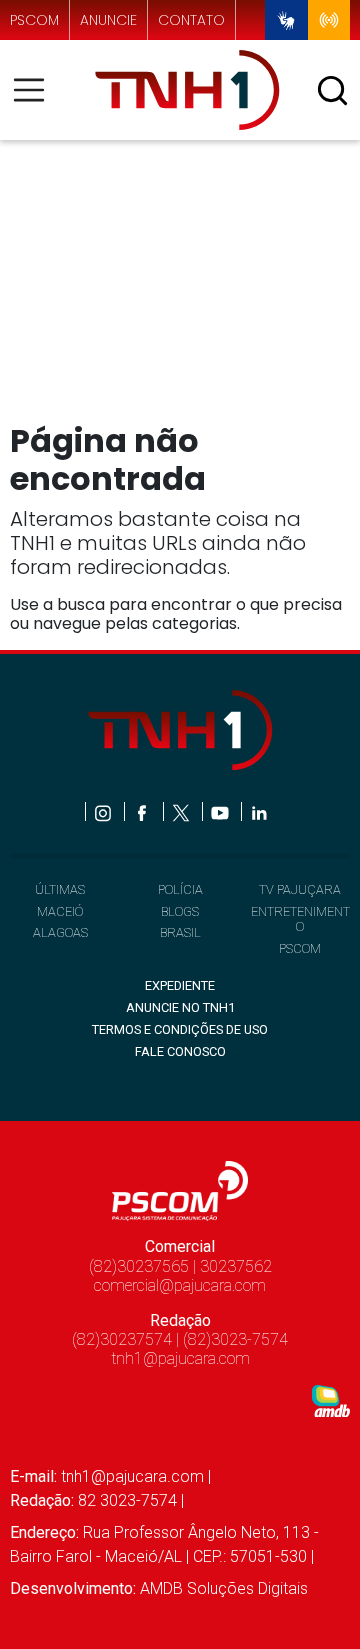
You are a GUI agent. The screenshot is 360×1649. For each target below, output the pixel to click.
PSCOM (300, 948)
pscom (34, 20)
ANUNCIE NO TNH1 (180, 1007)
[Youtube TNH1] (221, 811)
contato (191, 20)
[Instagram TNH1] (104, 811)
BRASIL (180, 932)
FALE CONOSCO (180, 1051)
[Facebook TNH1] (143, 811)
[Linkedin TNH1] (258, 811)
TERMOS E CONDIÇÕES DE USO (180, 1029)
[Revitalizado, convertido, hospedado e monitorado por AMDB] (331, 1399)
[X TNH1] (182, 811)
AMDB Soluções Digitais (224, 1588)
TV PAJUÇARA (300, 889)
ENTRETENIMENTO (300, 919)
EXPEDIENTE (180, 985)
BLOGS (180, 911)
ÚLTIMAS (60, 889)
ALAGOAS (60, 932)
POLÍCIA (180, 889)
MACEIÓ (60, 911)
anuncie (108, 20)
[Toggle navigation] (35, 90)
